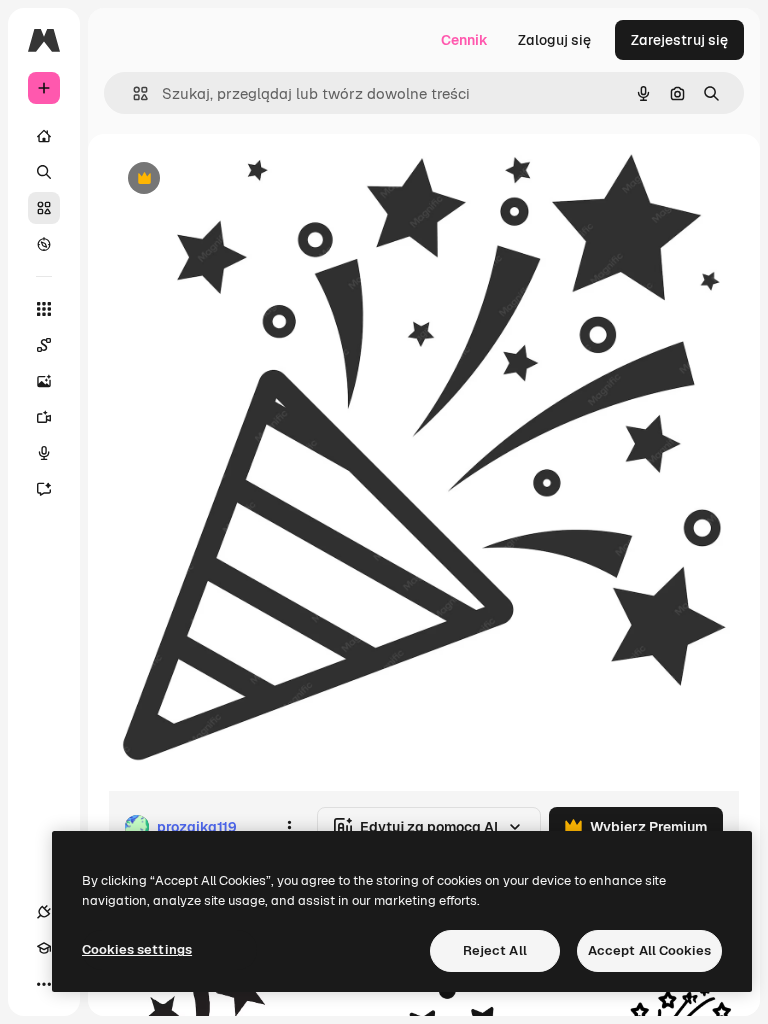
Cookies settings (137, 949)
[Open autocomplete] (132, 93)
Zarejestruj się (679, 40)
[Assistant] (44, 489)
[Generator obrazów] (44, 381)
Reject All (495, 950)
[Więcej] (44, 984)
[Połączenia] (44, 912)
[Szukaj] (44, 172)
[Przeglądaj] (44, 244)
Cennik (464, 40)
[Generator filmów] (44, 417)
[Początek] (44, 136)
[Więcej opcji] (289, 827)
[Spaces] (44, 345)
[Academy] (44, 948)
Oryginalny (246, 179)
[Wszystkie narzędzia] (44, 309)
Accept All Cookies (649, 950)
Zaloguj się (554, 40)
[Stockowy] (44, 208)
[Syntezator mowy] (44, 453)
